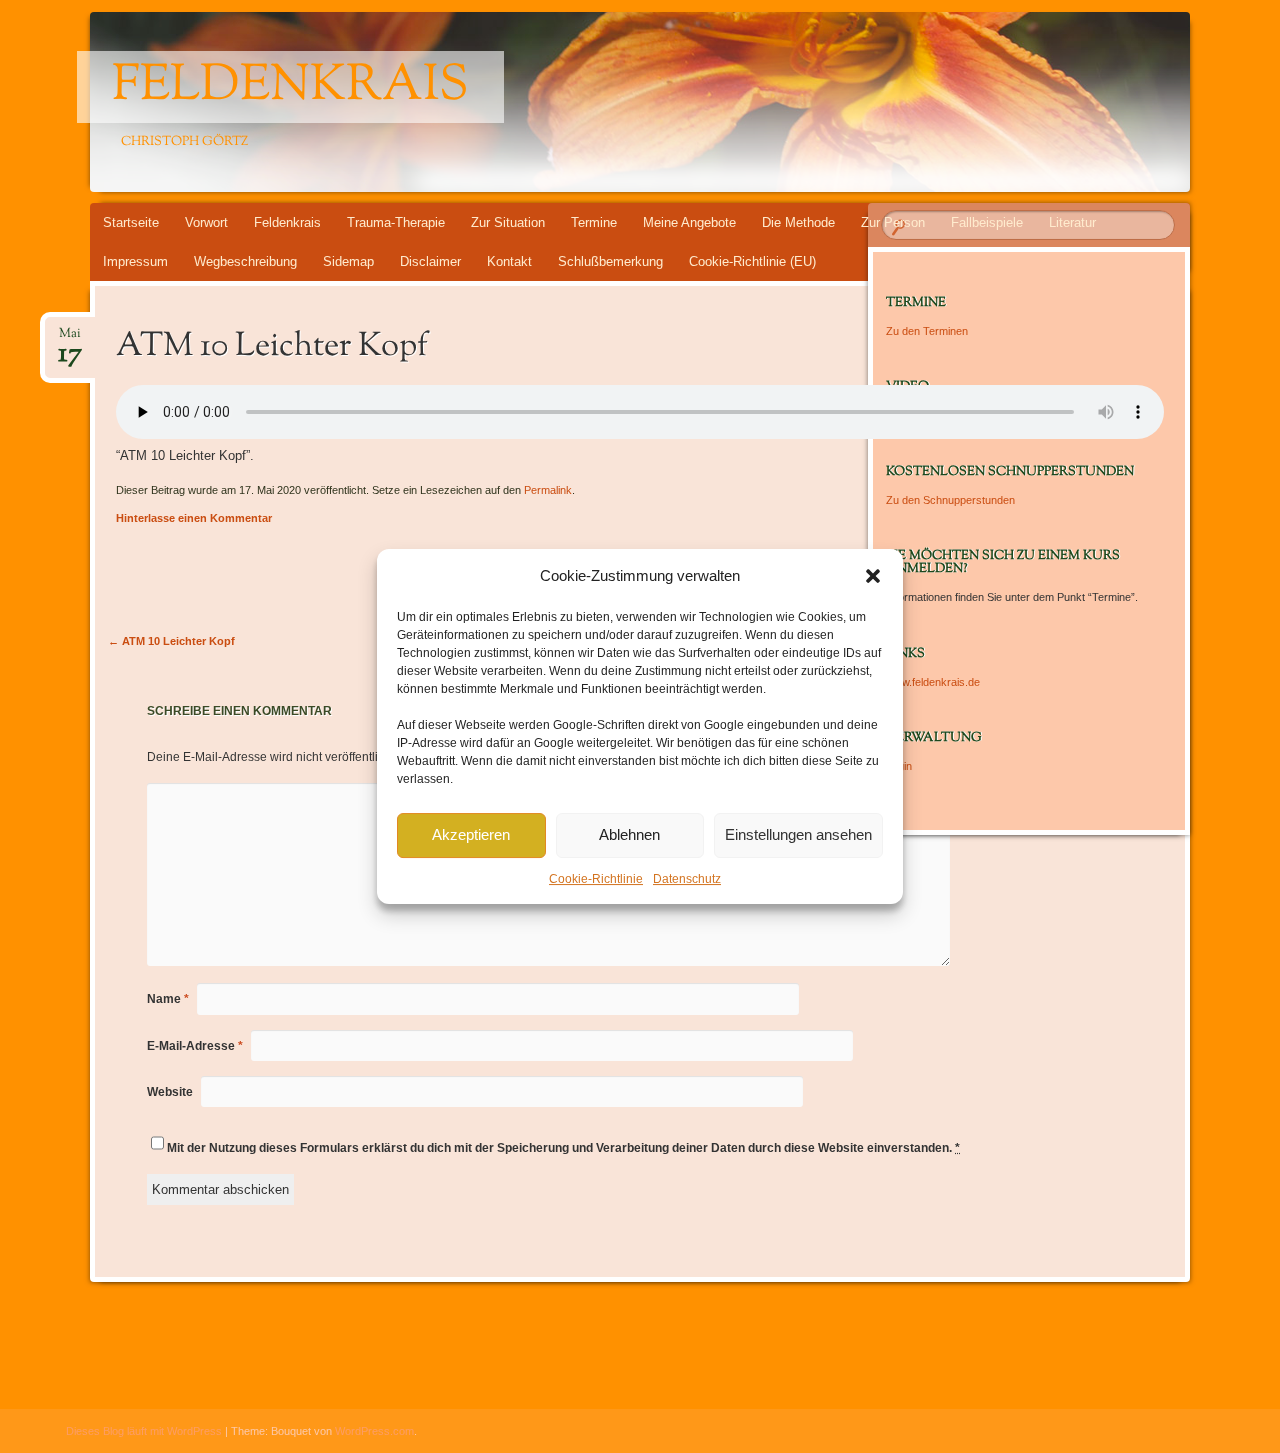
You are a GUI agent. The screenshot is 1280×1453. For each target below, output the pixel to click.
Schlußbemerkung (610, 261)
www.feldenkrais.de (933, 682)
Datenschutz (687, 879)
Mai (70, 339)
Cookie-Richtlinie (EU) (752, 261)
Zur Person (893, 222)
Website (170, 1092)
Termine (594, 222)
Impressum (135, 261)
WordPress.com (374, 1431)
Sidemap (348, 261)
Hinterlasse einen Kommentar (194, 518)
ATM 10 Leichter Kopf (171, 641)
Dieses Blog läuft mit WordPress (144, 1431)
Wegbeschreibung (245, 261)
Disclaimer (430, 261)
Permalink (548, 490)
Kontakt (509, 261)
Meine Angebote (689, 222)
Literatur (1072, 222)
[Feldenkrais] (602, 102)
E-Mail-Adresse (195, 1046)
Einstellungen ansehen (798, 834)
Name (168, 999)
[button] (873, 576)
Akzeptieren (471, 834)
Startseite (131, 222)
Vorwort (206, 222)
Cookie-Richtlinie (596, 879)
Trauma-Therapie (396, 222)
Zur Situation (508, 222)
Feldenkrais (290, 87)
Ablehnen (629, 834)
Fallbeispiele (987, 222)
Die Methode (798, 222)
